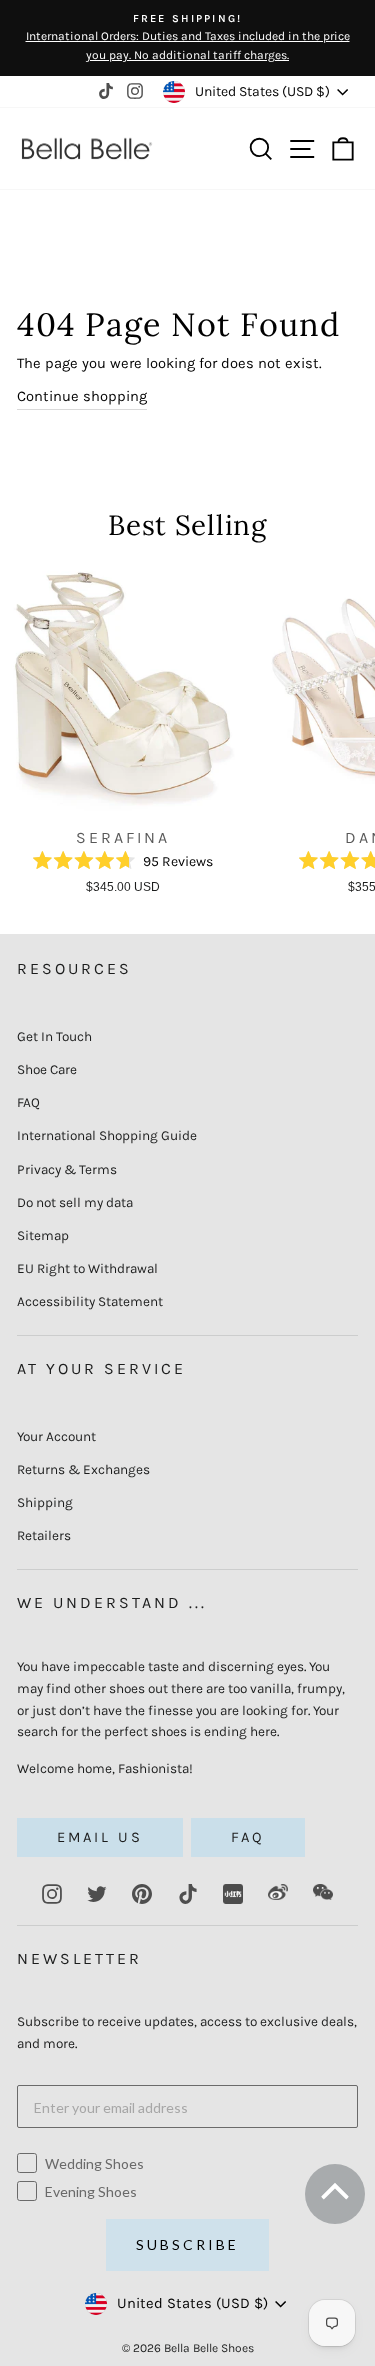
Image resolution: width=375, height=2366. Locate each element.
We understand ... (112, 1602)
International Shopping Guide (107, 1135)
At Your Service (101, 1368)
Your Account (56, 1436)
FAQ (28, 1102)
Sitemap (43, 1235)
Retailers (44, 1535)
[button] (333, 2200)
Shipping (45, 1502)
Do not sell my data (75, 1202)
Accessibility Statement (90, 1301)
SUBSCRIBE (187, 2244)
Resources (74, 968)
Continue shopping (82, 396)
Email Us (100, 1837)
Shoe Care (47, 1069)
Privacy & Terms (67, 1169)
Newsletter (79, 1958)
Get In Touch (54, 1036)
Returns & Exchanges (83, 1469)
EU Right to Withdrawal (87, 1268)
